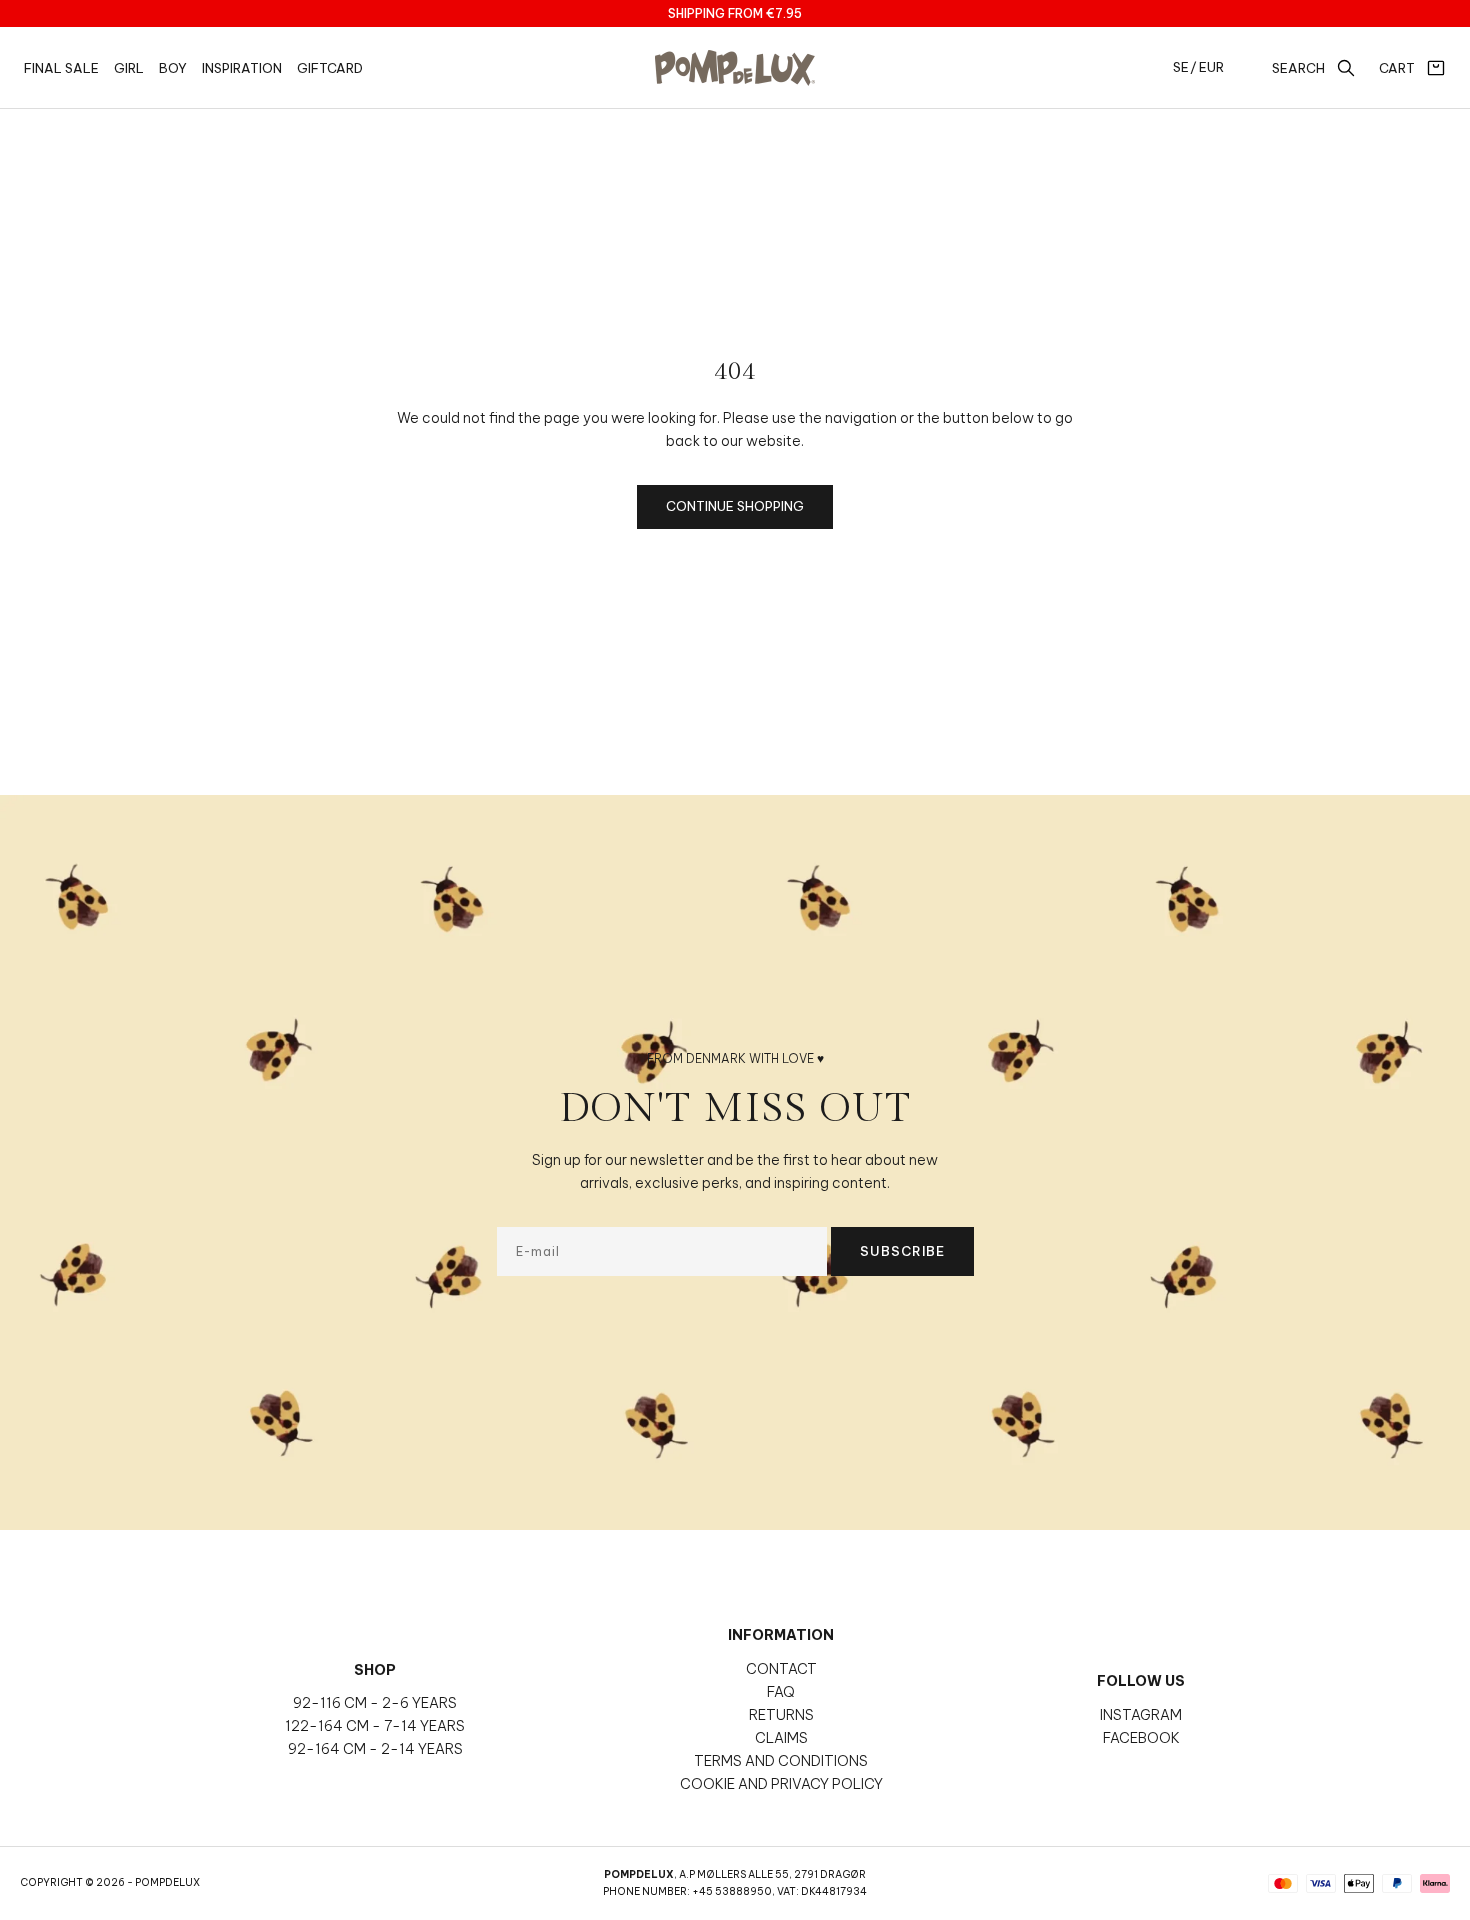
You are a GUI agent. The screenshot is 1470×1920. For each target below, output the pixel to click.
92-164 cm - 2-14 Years (375, 1749)
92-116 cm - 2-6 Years (375, 1703)
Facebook (1141, 1738)
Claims (781, 1738)
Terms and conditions (781, 1761)
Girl (129, 68)
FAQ (781, 1692)
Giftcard (330, 68)
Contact (781, 1669)
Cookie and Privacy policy (781, 1784)
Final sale (61, 68)
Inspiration (242, 68)
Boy (173, 68)
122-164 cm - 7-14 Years (375, 1726)
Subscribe (902, 1251)
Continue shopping (735, 506)
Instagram (1141, 1715)
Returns (781, 1715)
